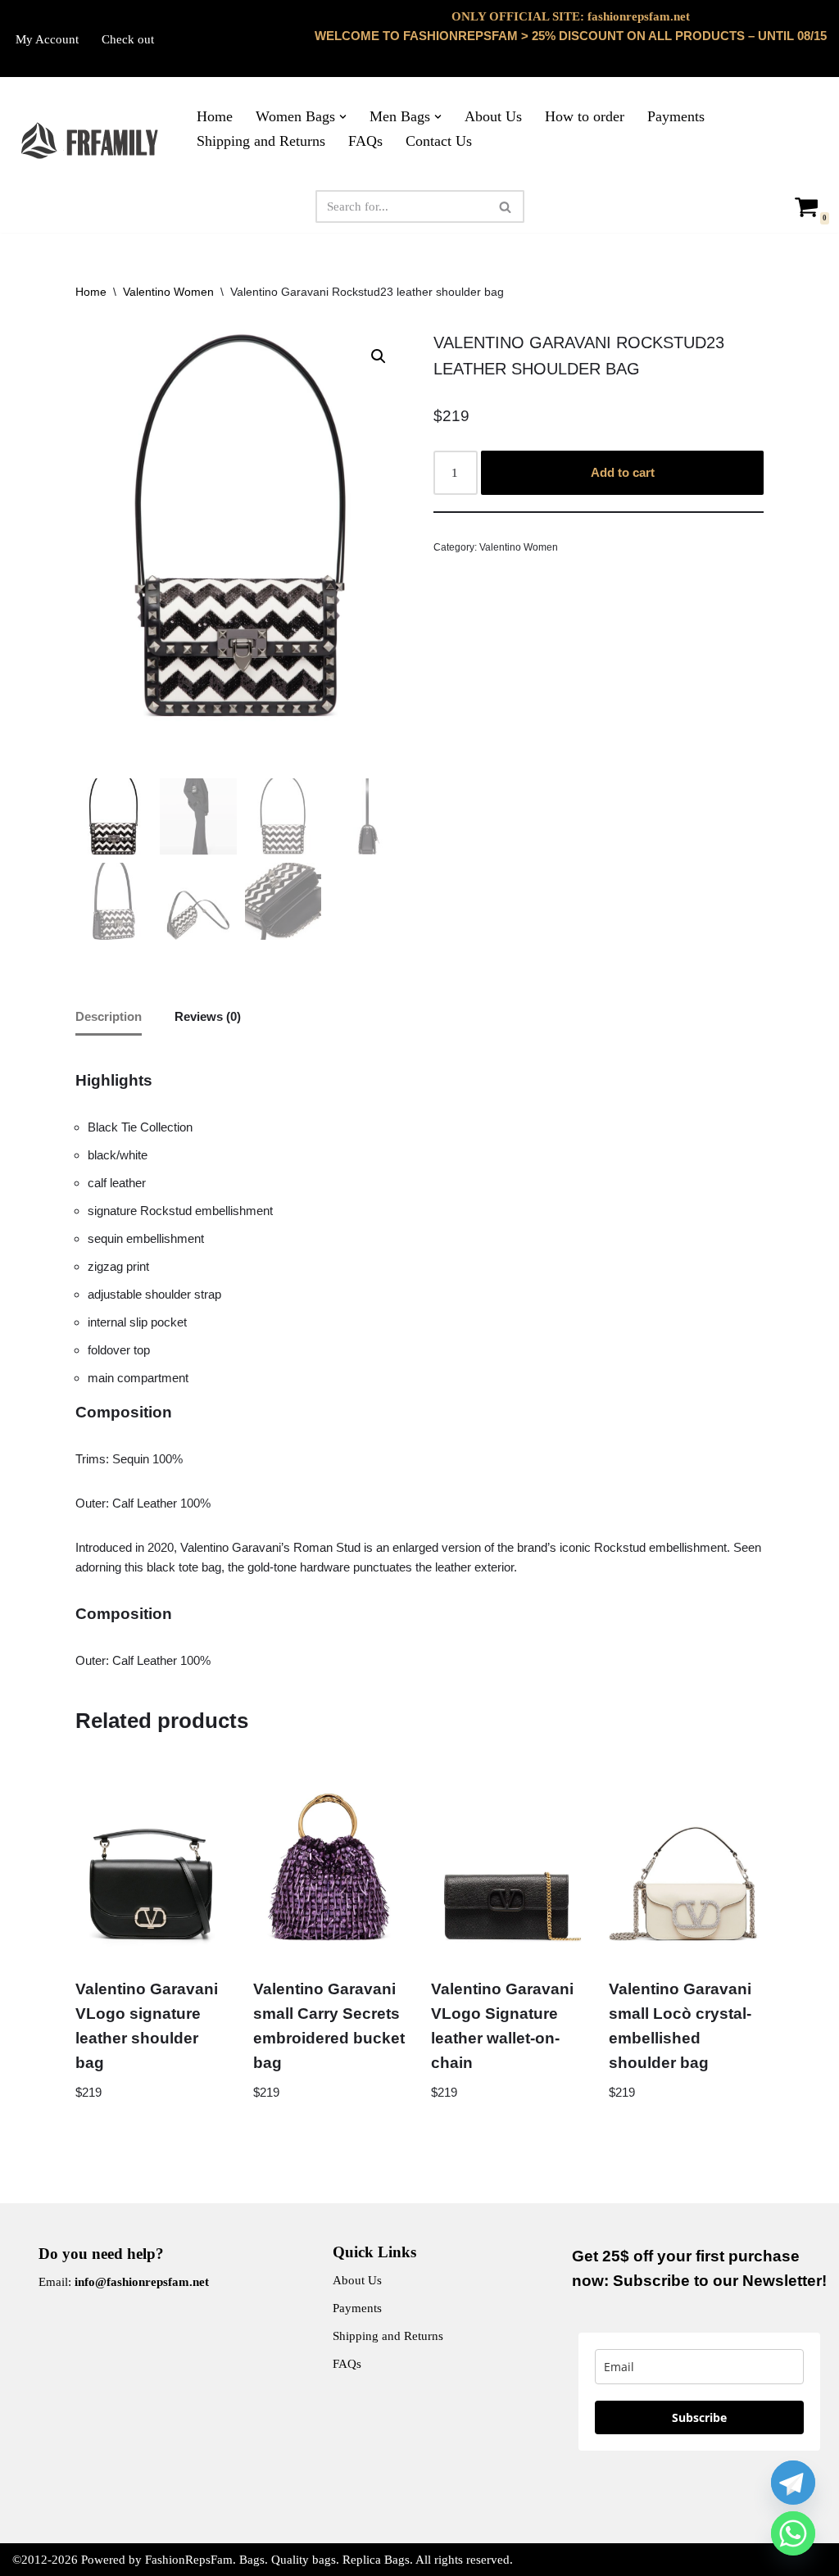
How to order (585, 116)
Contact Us (439, 141)
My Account (47, 39)
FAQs (365, 141)
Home (215, 116)
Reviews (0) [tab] (208, 1016)
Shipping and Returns (261, 141)
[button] (343, 117)
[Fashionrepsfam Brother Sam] (91, 141)
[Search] (506, 206)
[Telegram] (793, 2483)
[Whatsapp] (793, 2533)
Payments (676, 116)
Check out (128, 39)
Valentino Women (168, 292)
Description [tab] (109, 1016)
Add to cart (623, 472)
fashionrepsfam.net (639, 16)
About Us (493, 116)
